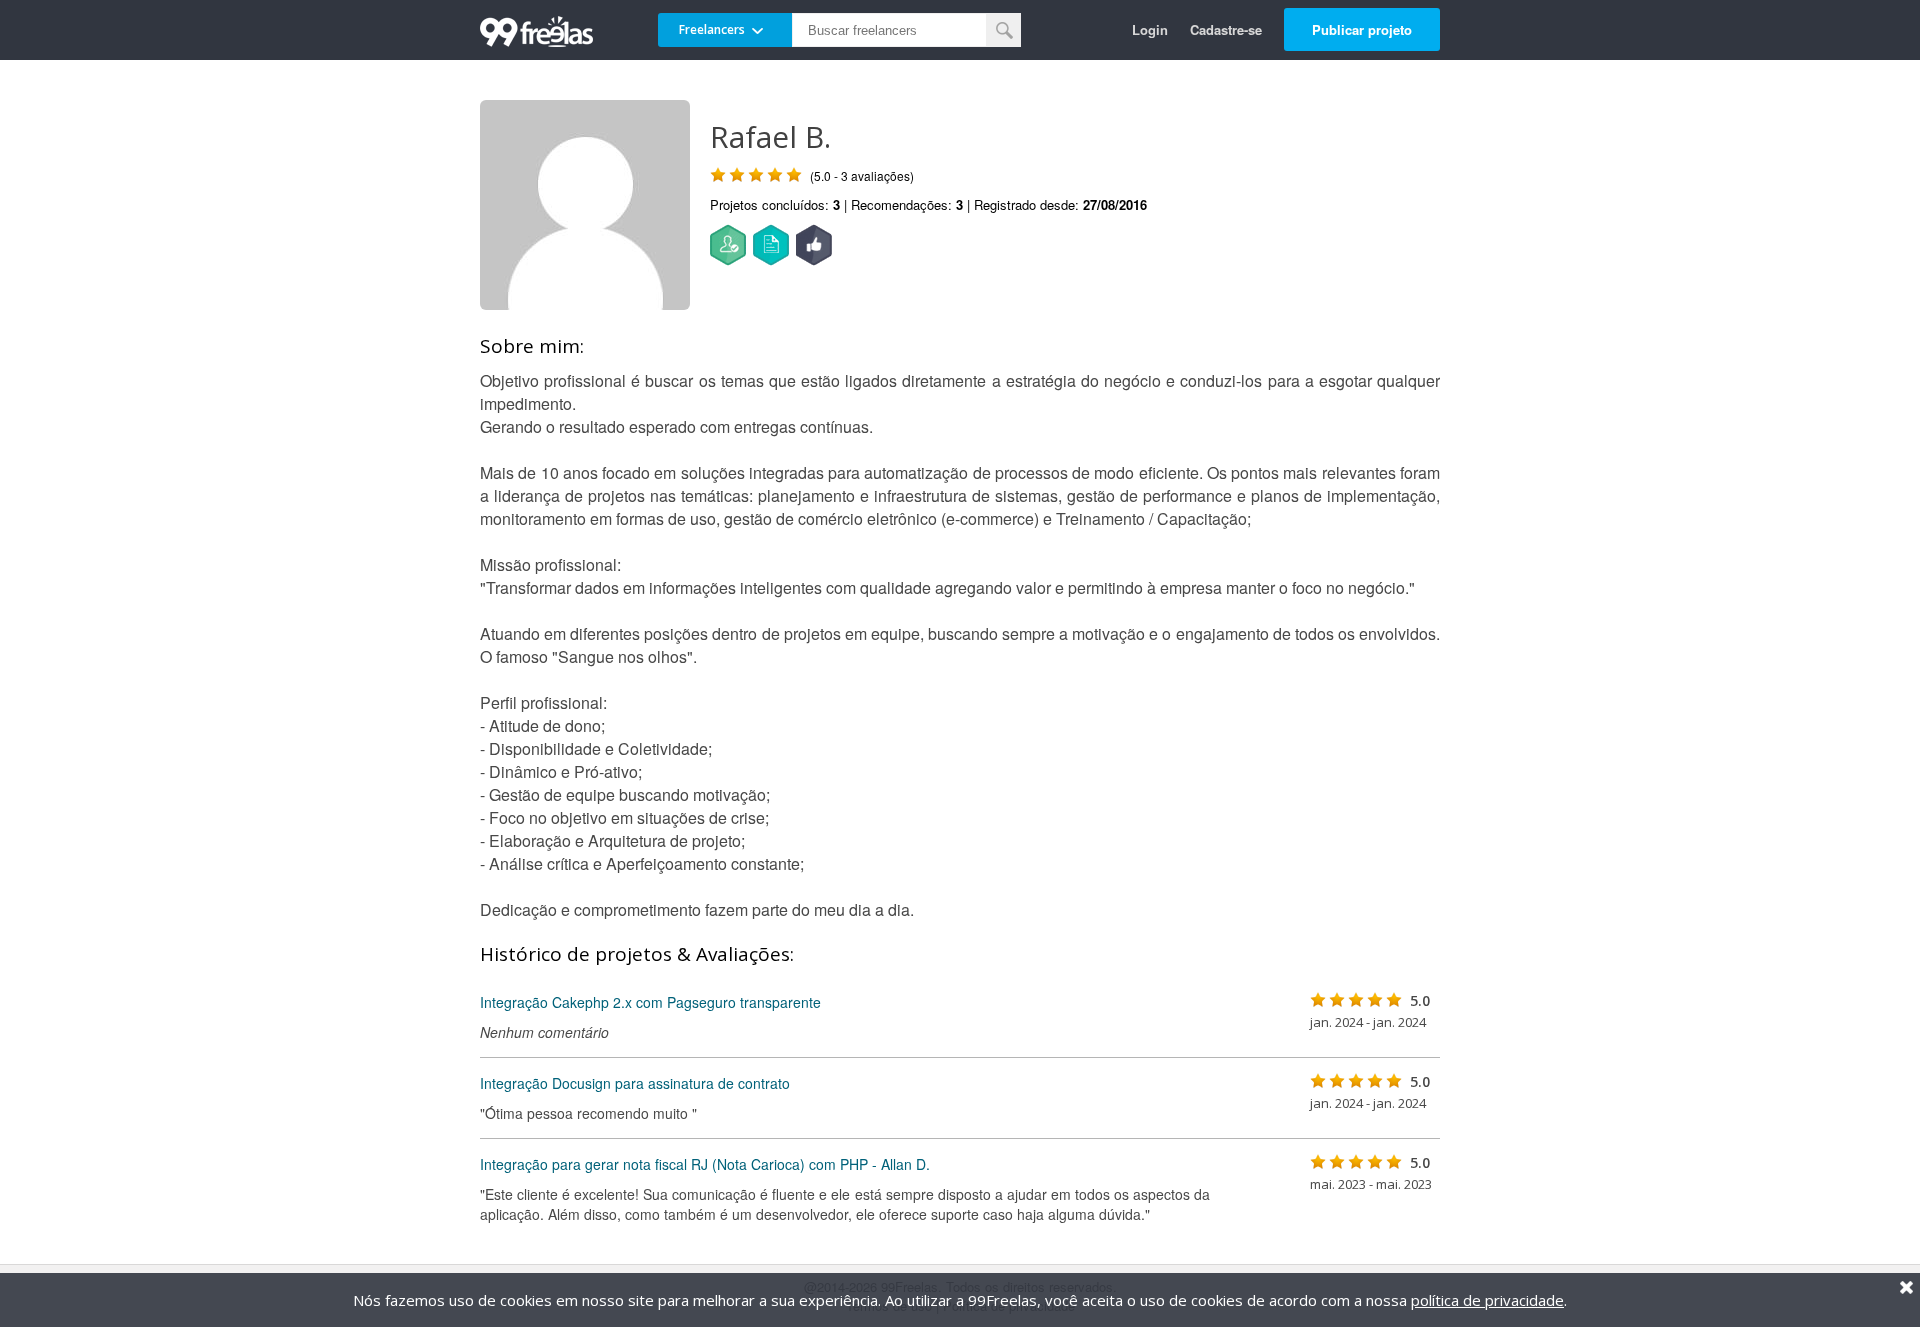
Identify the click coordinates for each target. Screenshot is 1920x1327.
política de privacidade (1487, 1300)
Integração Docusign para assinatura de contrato (635, 1083)
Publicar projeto (1362, 29)
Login (1150, 29)
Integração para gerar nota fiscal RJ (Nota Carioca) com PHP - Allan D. (705, 1164)
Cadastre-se (1226, 29)
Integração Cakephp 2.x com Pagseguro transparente (650, 1002)
